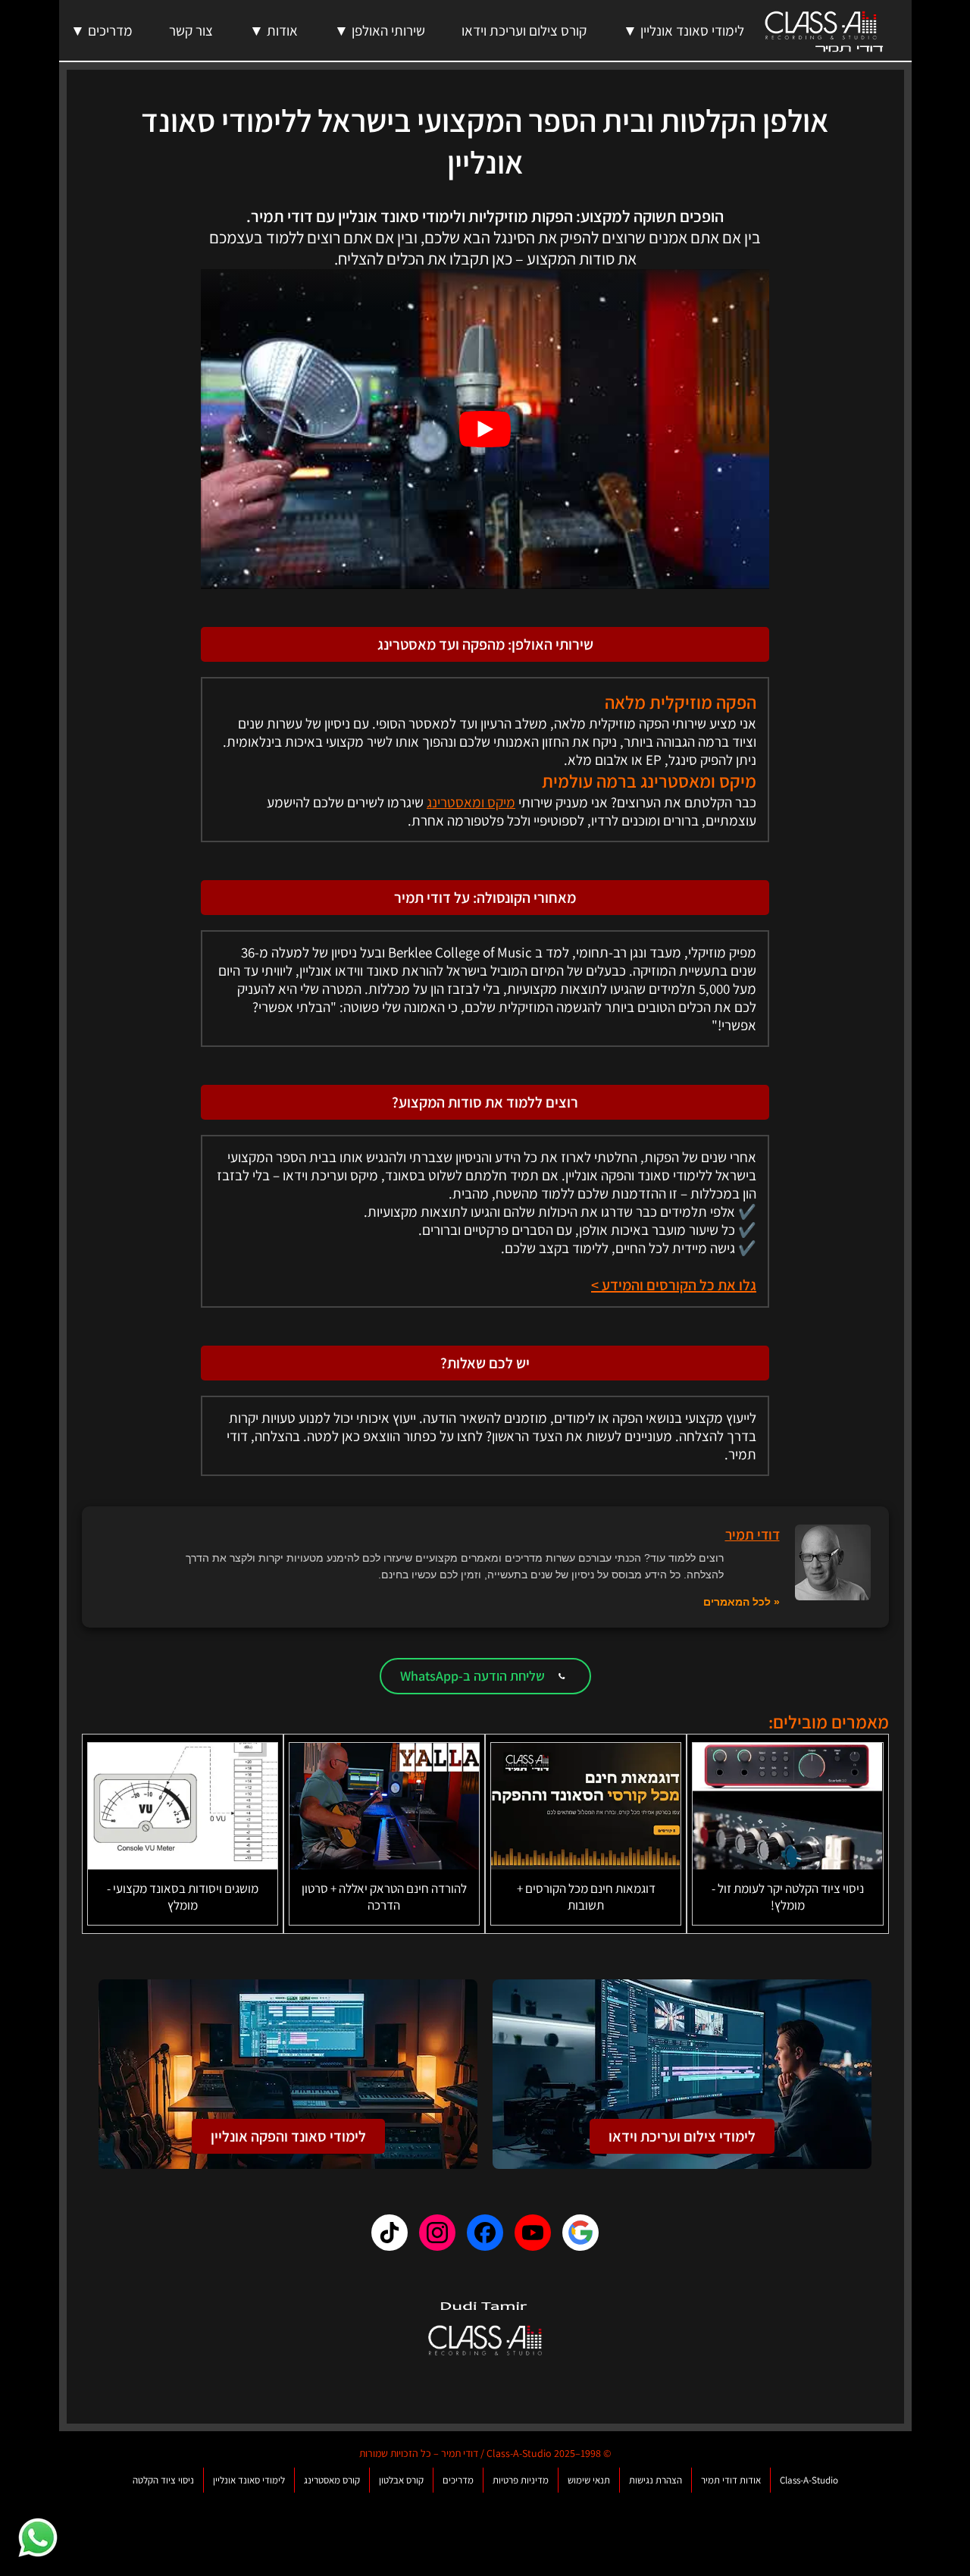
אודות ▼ (274, 30)
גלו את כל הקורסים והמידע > (674, 1285)
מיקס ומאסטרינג (471, 802)
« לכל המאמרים (742, 1602)
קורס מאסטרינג (332, 2480)
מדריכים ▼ (102, 30)
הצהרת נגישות (656, 2480)
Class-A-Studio (809, 2480)
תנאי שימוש (589, 2480)
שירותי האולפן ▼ (380, 30)
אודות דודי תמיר (731, 2480)
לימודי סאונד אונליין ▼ (684, 30)
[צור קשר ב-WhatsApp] (38, 2538)
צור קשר (191, 30)
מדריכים (458, 2480)
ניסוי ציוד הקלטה (163, 2480)
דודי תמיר (753, 1534)
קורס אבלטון (401, 2480)
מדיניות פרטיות (521, 2480)
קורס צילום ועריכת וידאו (524, 30)
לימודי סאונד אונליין (249, 2480)
